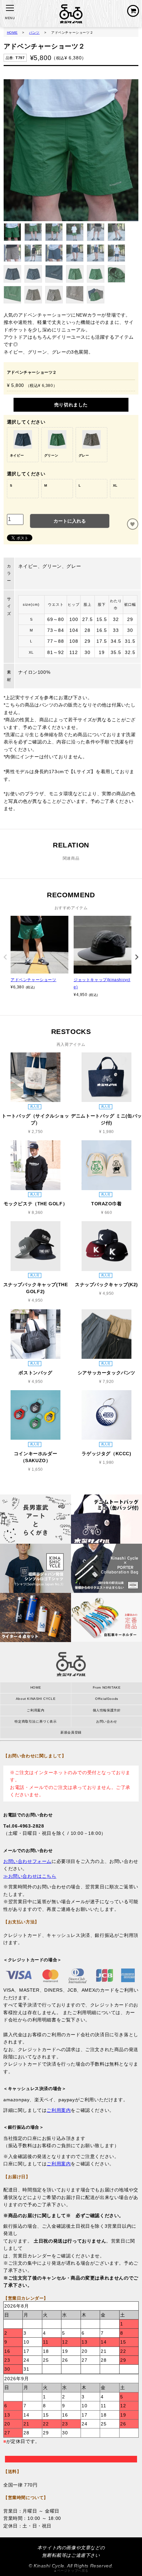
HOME (12, 33)
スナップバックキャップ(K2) (106, 1285)
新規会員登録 (71, 1732)
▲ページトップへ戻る (71, 2571)
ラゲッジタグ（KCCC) (106, 1454)
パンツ (34, 33)
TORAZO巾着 (106, 1204)
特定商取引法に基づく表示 (35, 1721)
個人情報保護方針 (107, 1710)
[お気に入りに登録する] (133, 524)
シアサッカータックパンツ (106, 1373)
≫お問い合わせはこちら (30, 1876)
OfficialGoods (107, 1699)
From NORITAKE (107, 1687)
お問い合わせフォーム (27, 1861)
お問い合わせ (107, 1721)
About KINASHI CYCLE (36, 1699)
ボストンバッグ (35, 1373)
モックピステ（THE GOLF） (36, 1204)
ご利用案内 (35, 1710)
